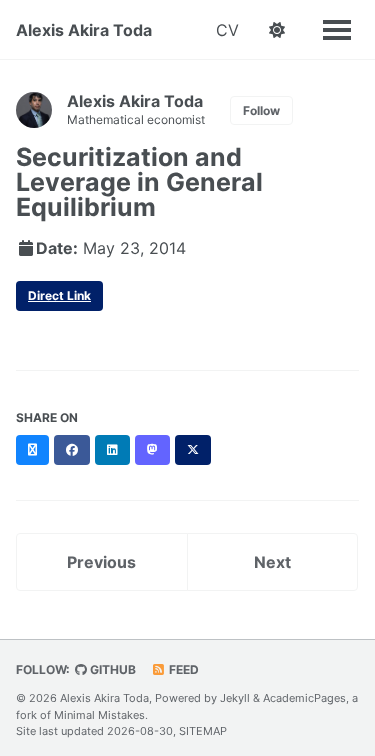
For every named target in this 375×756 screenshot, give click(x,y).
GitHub (111, 669)
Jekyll (235, 698)
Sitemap (203, 731)
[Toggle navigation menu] (337, 28)
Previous (101, 562)
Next (272, 562)
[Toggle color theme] (277, 30)
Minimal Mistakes (99, 715)
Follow (261, 110)
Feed (182, 669)
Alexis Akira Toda (84, 30)
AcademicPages (304, 698)
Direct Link (59, 295)
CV (227, 30)
